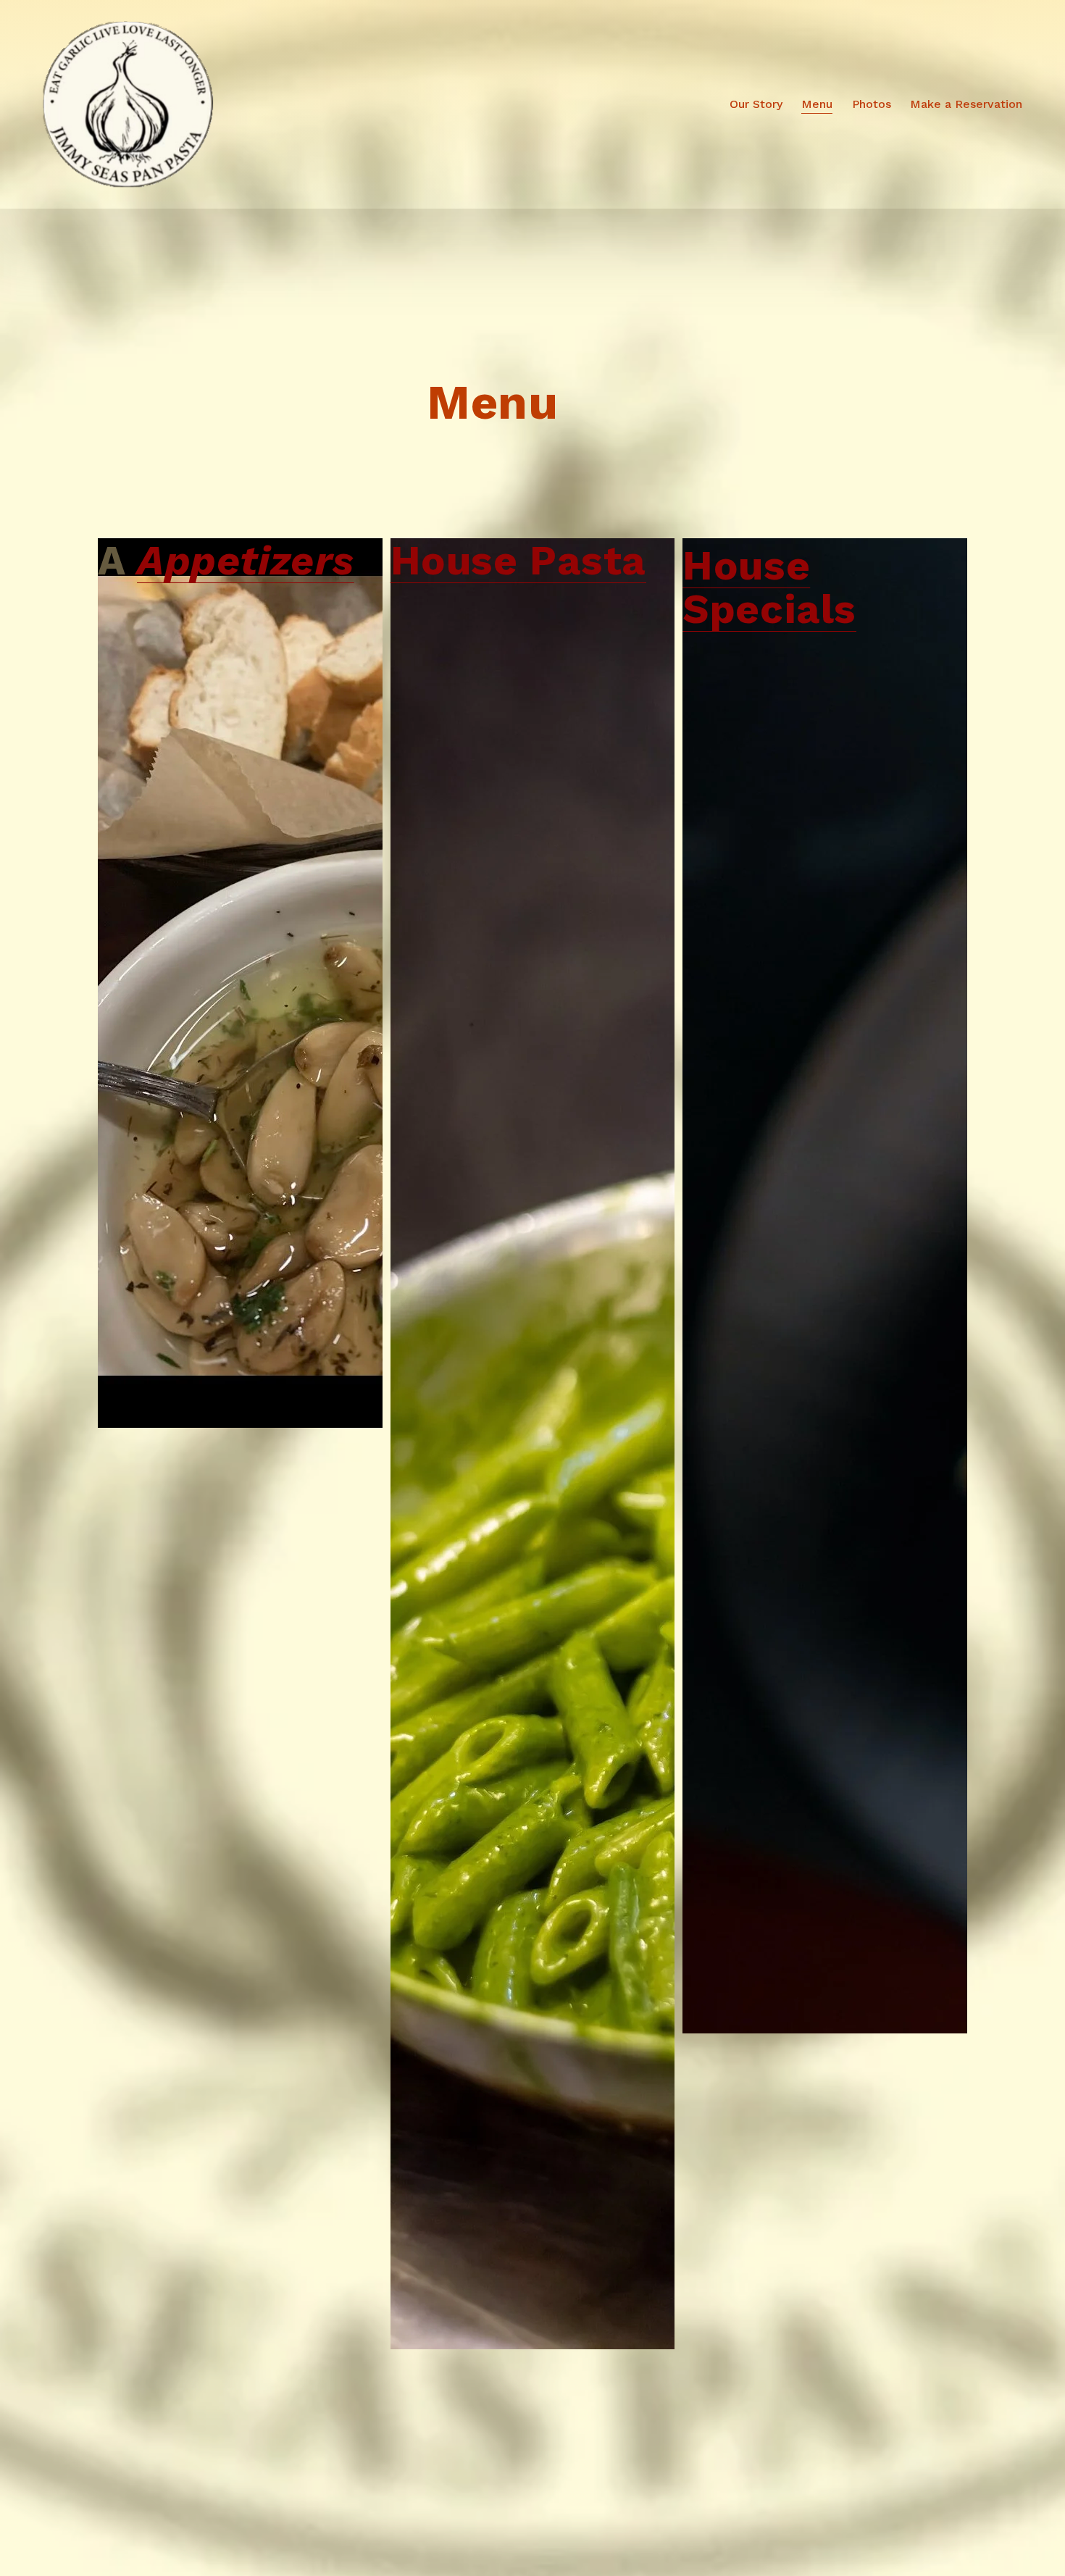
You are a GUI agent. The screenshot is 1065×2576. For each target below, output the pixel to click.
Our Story (756, 104)
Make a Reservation (966, 104)
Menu (817, 104)
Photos (872, 104)
